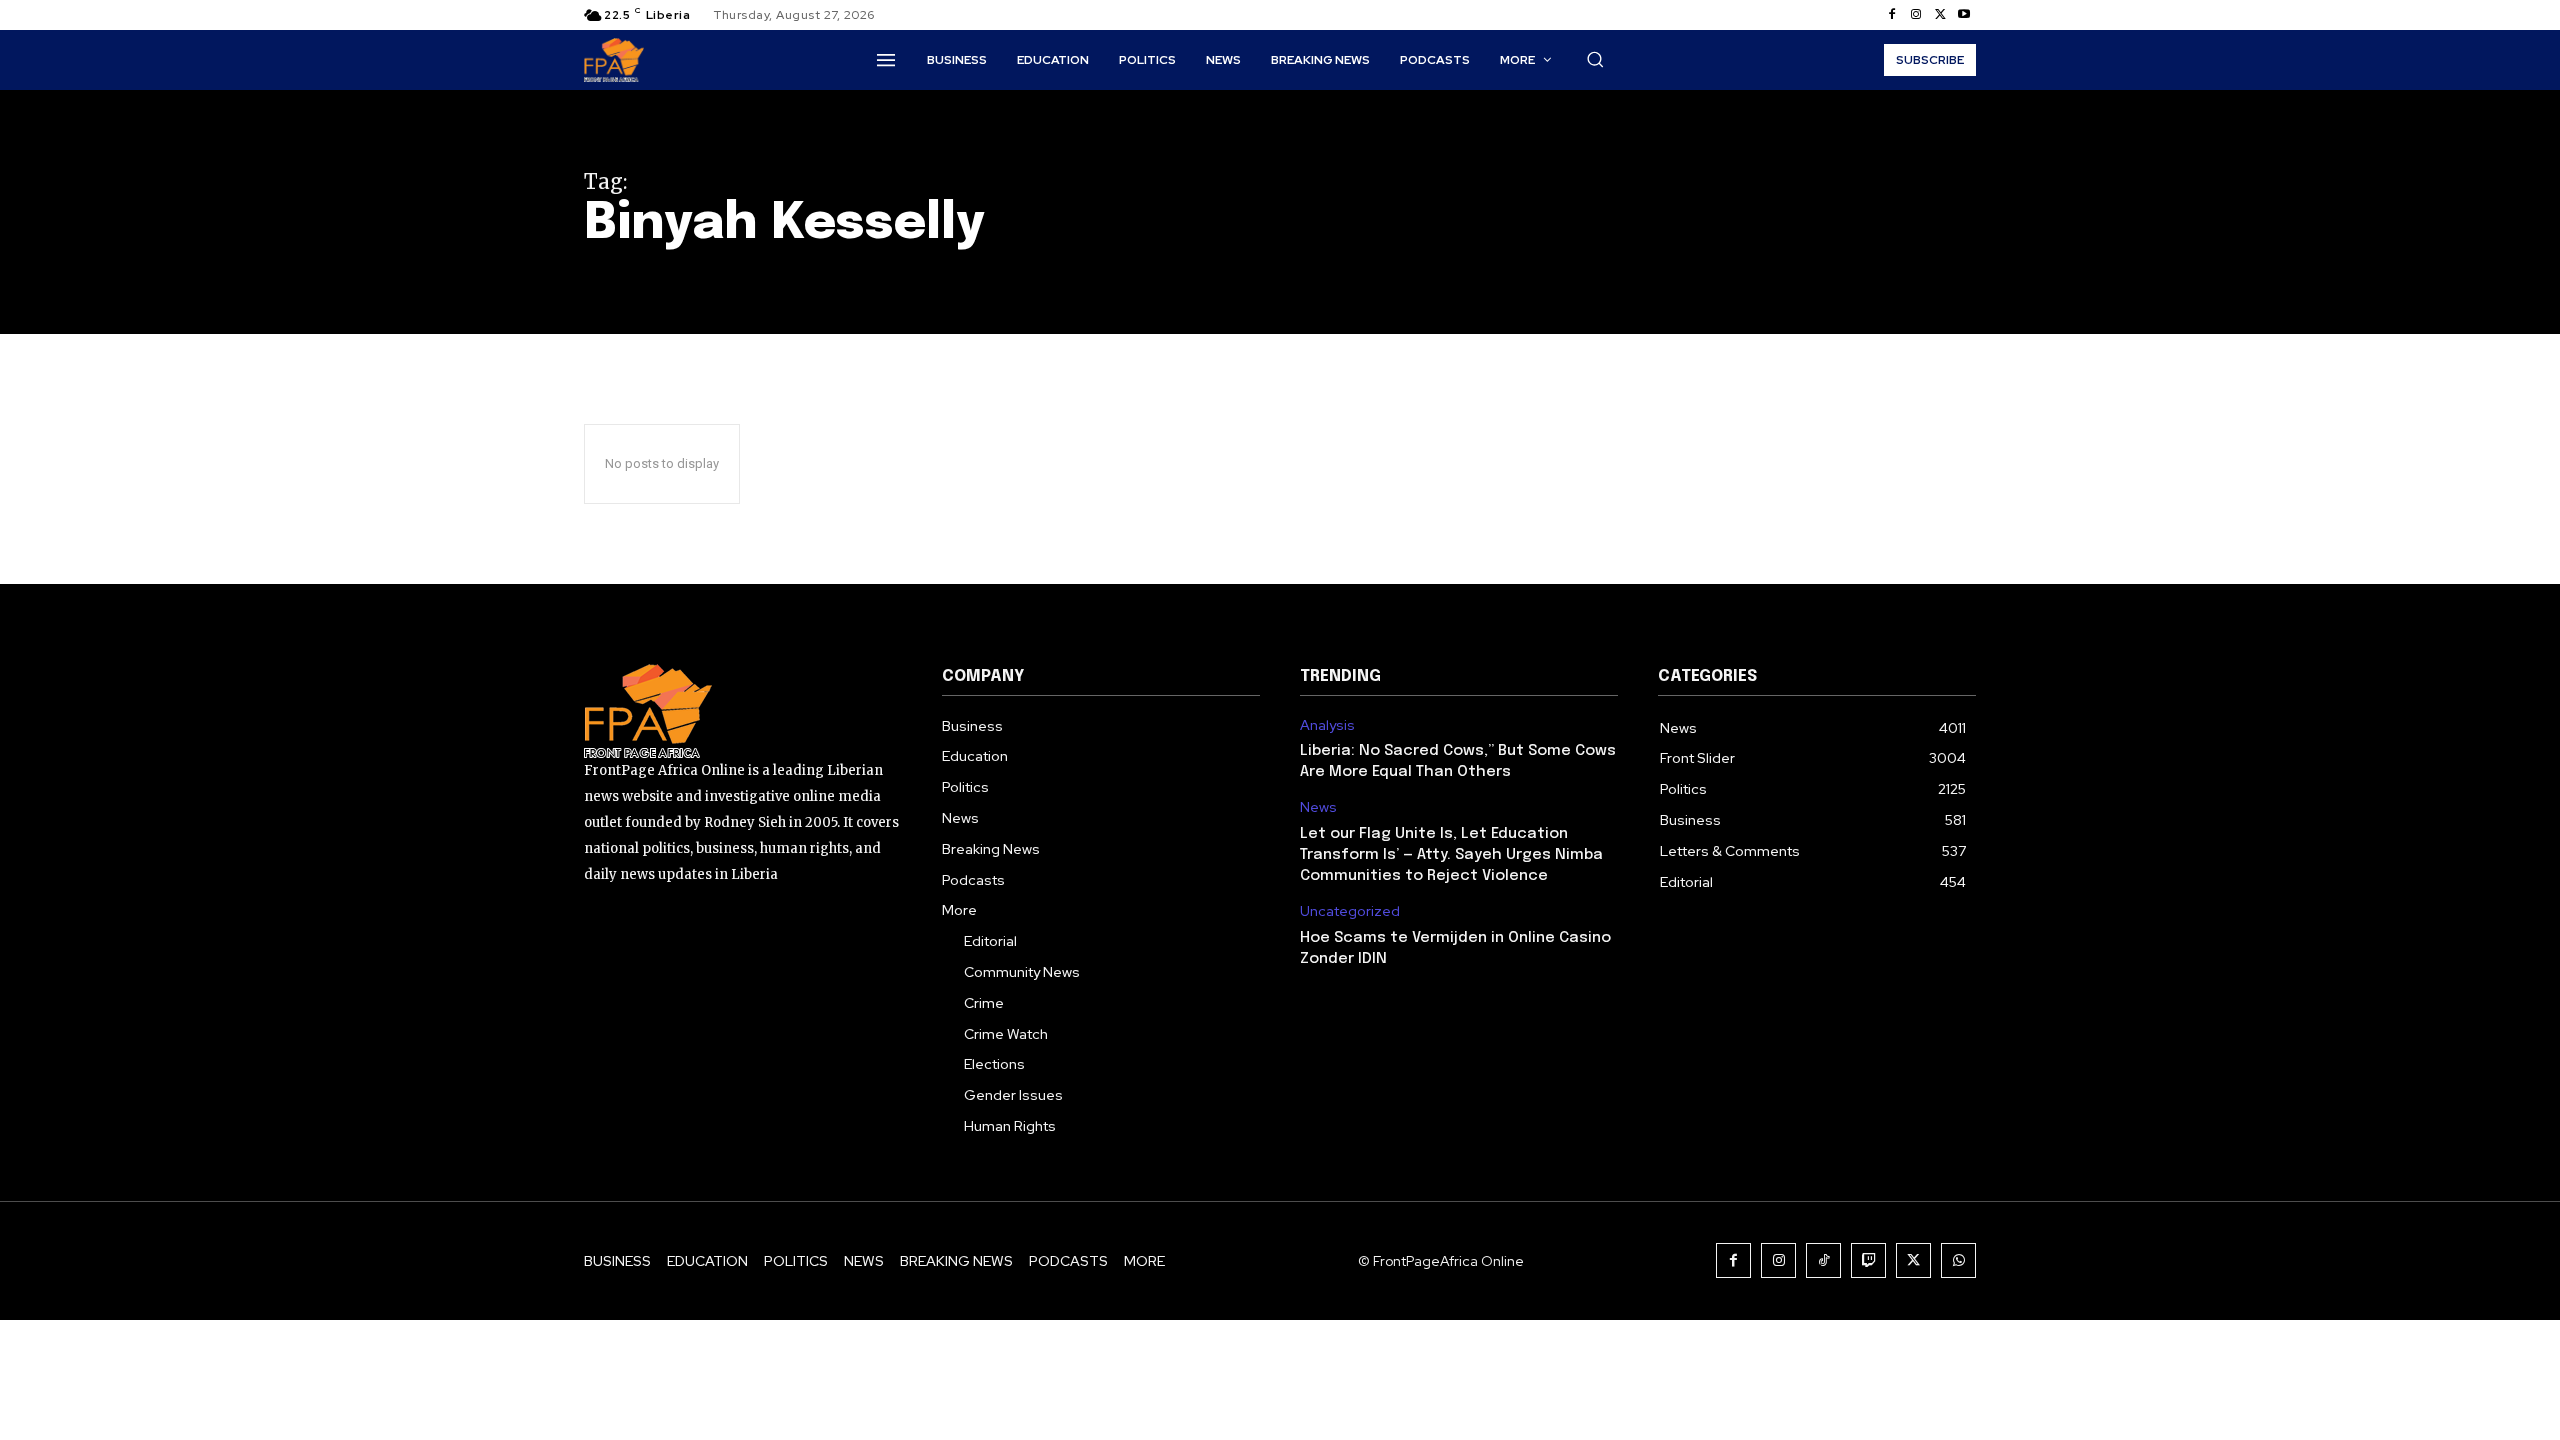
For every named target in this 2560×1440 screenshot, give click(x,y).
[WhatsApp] (1958, 1260)
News (1318, 807)
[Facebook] (1892, 15)
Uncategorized (1350, 911)
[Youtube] (1964, 15)
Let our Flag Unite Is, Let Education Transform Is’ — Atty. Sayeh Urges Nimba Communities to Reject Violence (1451, 855)
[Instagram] (1916, 15)
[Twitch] (1868, 1260)
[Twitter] (1940, 15)
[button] (1595, 59)
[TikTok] (1823, 1260)
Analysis (1327, 725)
